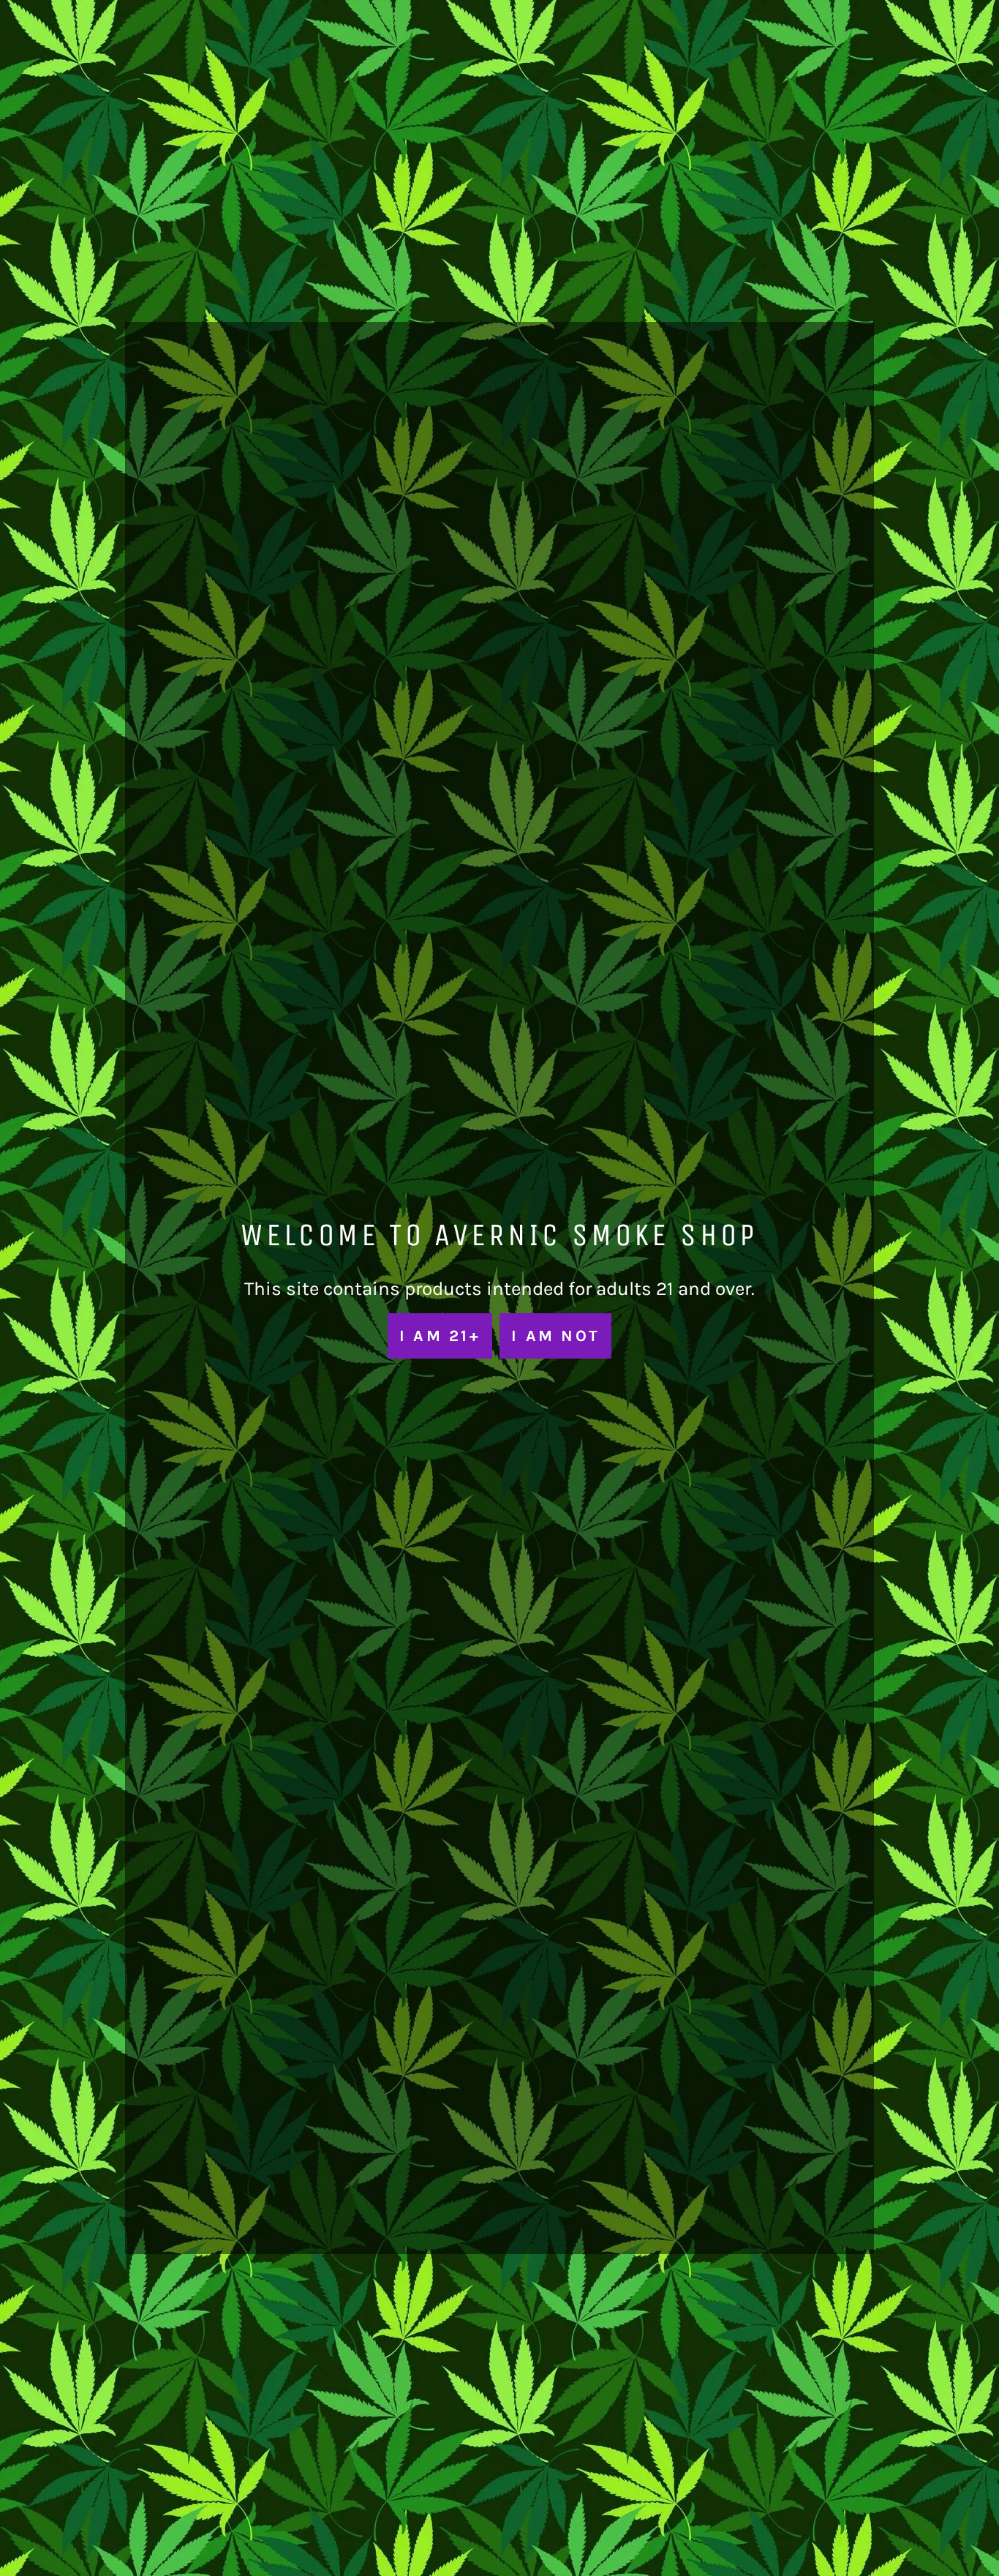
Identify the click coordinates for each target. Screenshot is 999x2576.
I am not (555, 1336)
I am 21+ (440, 1336)
